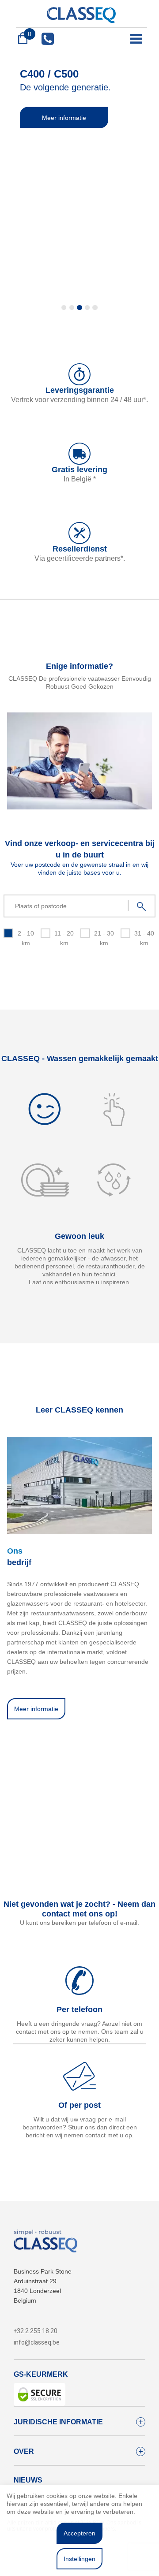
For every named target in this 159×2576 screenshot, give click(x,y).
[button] (64, 308)
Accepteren (79, 2533)
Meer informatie (64, 118)
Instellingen (79, 2559)
